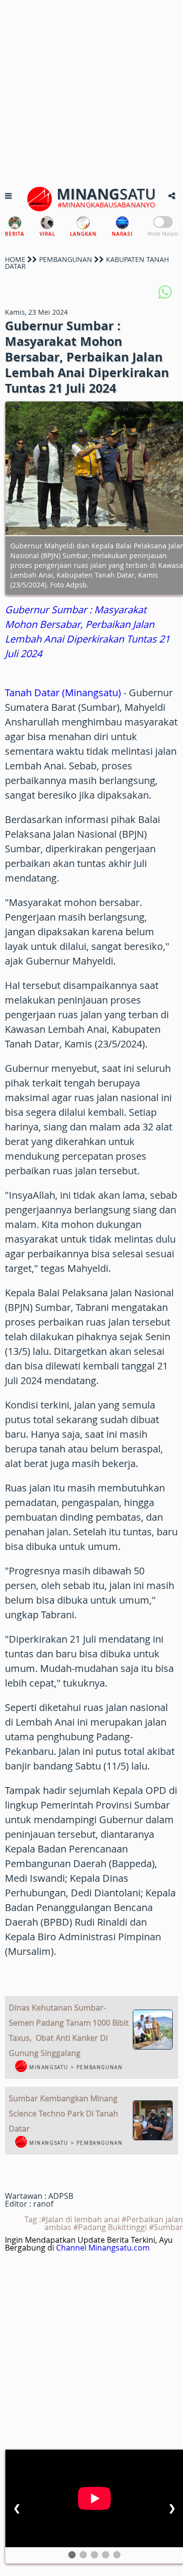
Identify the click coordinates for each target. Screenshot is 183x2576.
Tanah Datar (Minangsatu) (63, 693)
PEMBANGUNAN (66, 259)
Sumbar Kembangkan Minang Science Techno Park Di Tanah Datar (63, 2113)
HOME (15, 259)
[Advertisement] (91, 91)
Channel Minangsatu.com (103, 2248)
